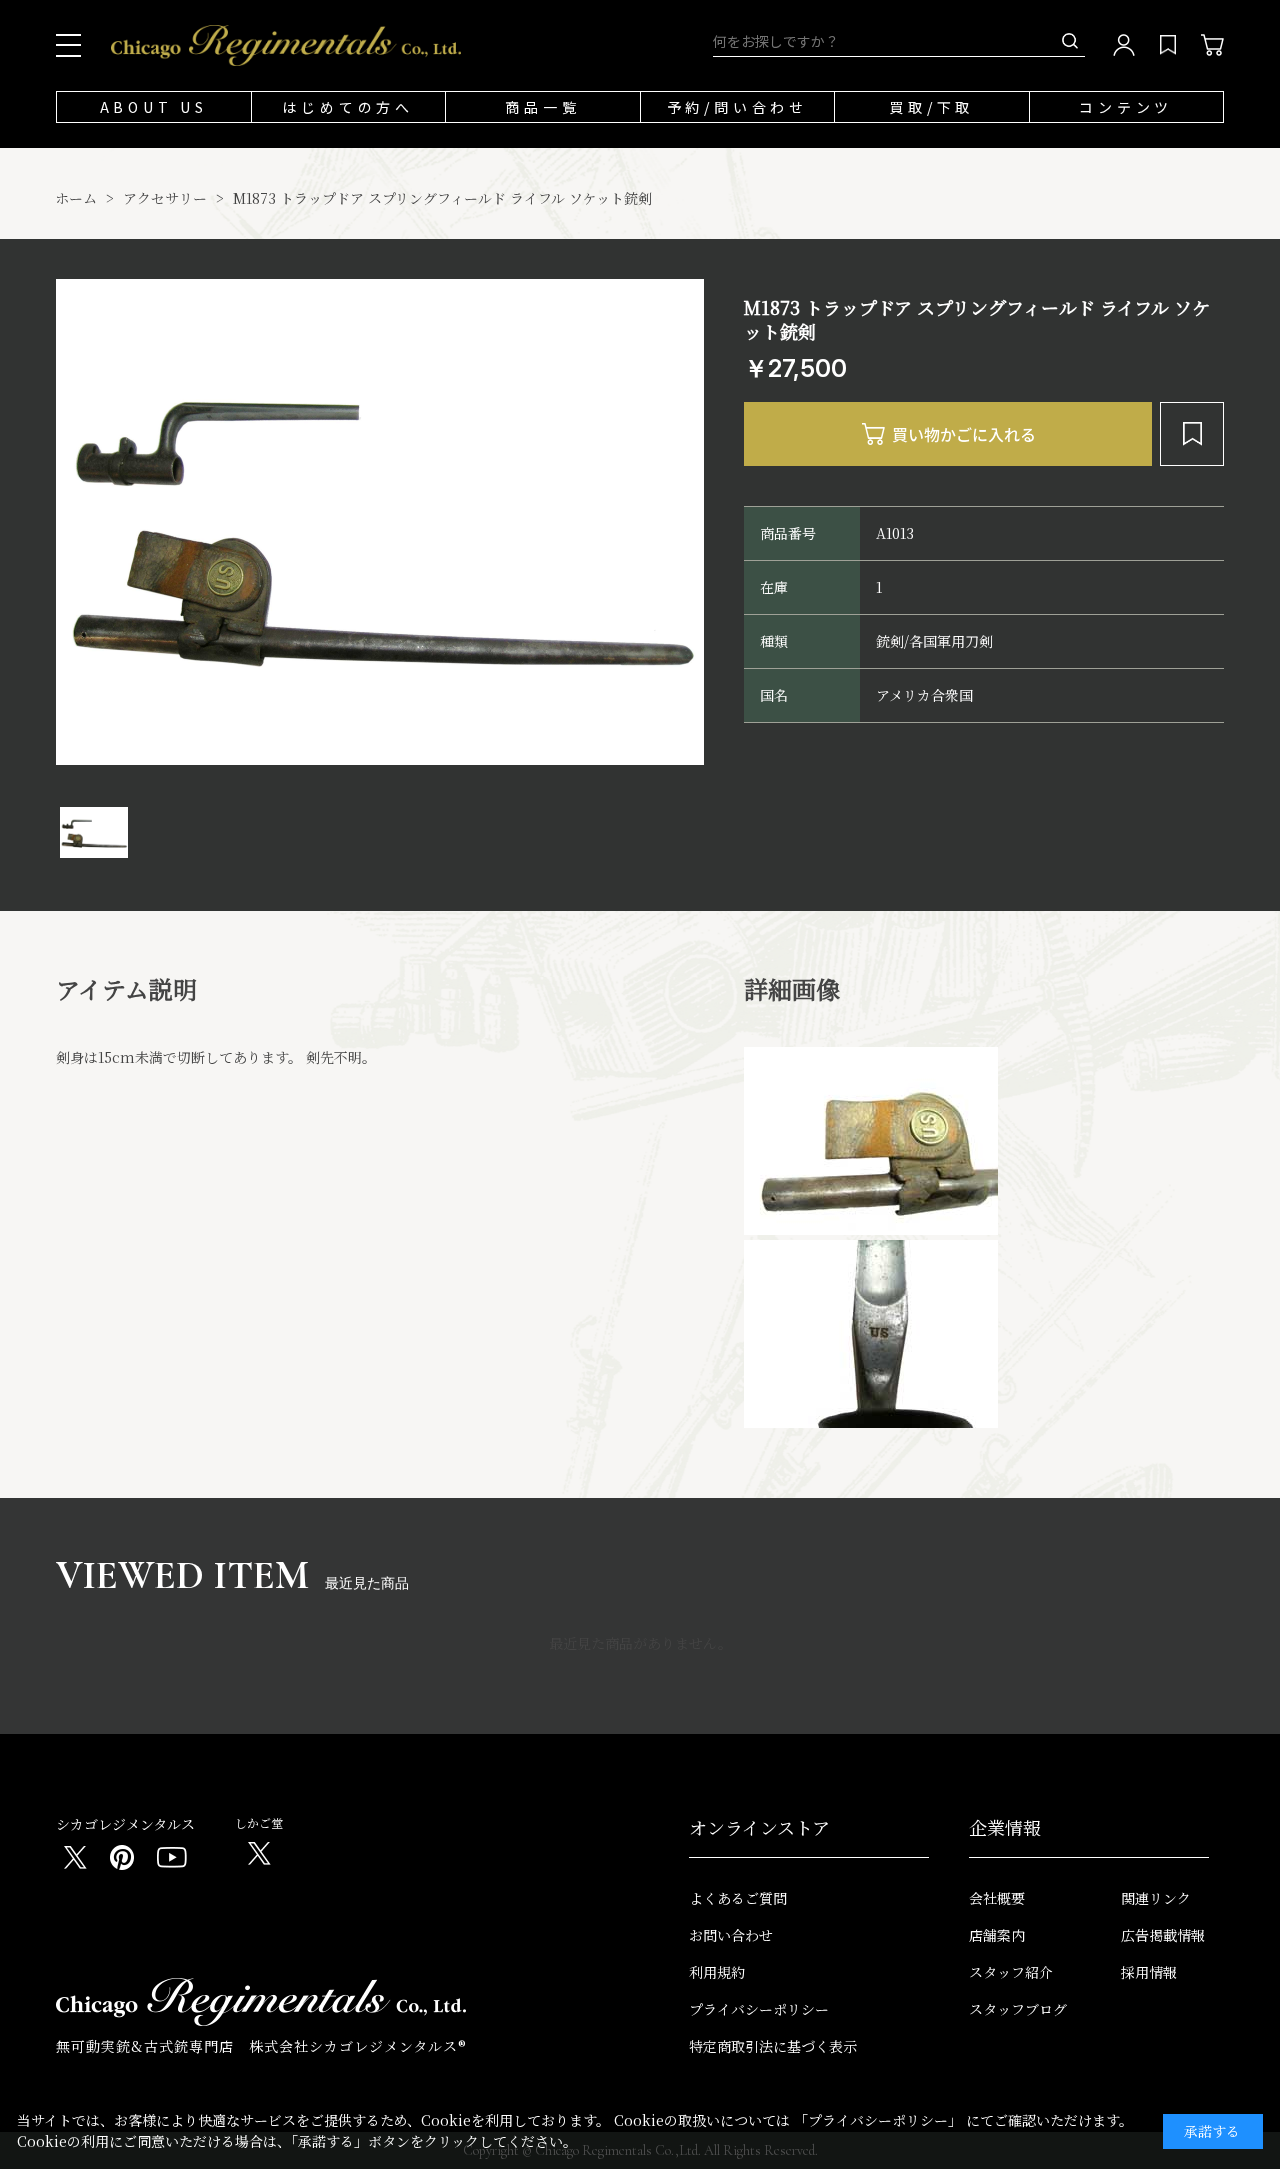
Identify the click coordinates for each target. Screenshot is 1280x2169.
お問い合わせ (731, 1935)
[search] (1070, 41)
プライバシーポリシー (759, 2009)
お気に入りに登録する (1192, 434)
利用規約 (717, 1972)
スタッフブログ (1018, 2009)
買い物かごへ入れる (948, 434)
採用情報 (1149, 1972)
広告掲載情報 (1163, 1935)
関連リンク (1156, 1898)
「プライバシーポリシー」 (878, 2120)
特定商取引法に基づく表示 (773, 2046)
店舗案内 (997, 1935)
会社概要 (997, 1898)
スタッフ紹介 (1011, 1972)
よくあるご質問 (738, 1898)
